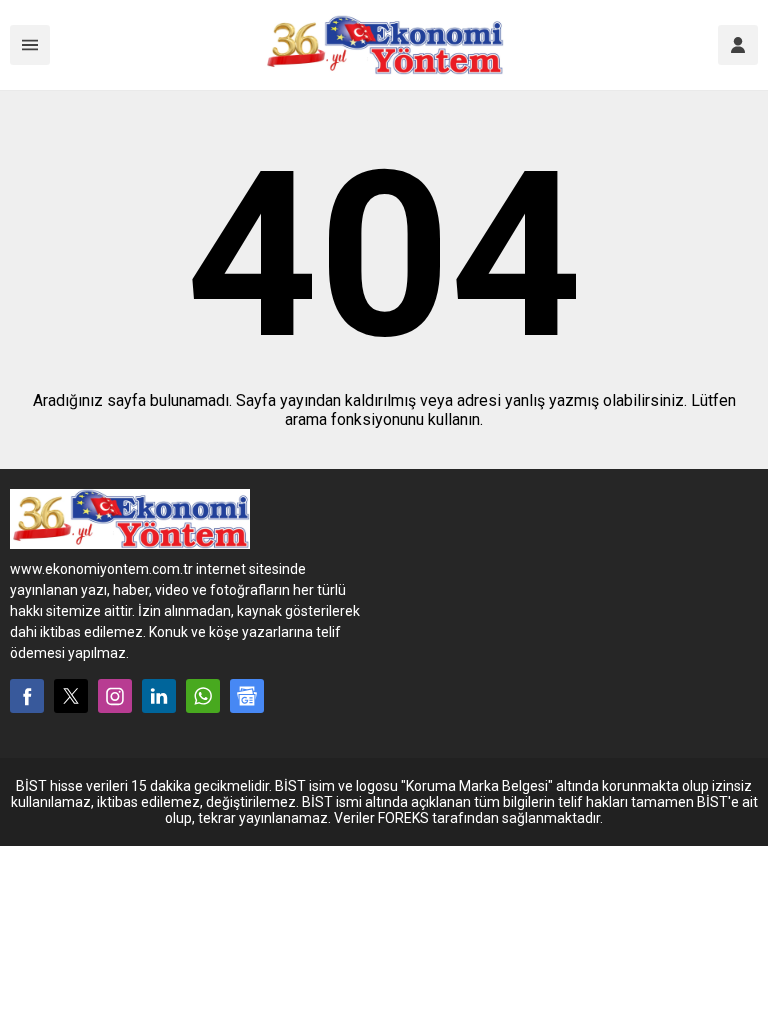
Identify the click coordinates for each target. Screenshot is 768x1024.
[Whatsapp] (203, 696)
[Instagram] (115, 696)
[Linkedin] (159, 696)
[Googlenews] (247, 696)
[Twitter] (71, 696)
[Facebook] (27, 696)
